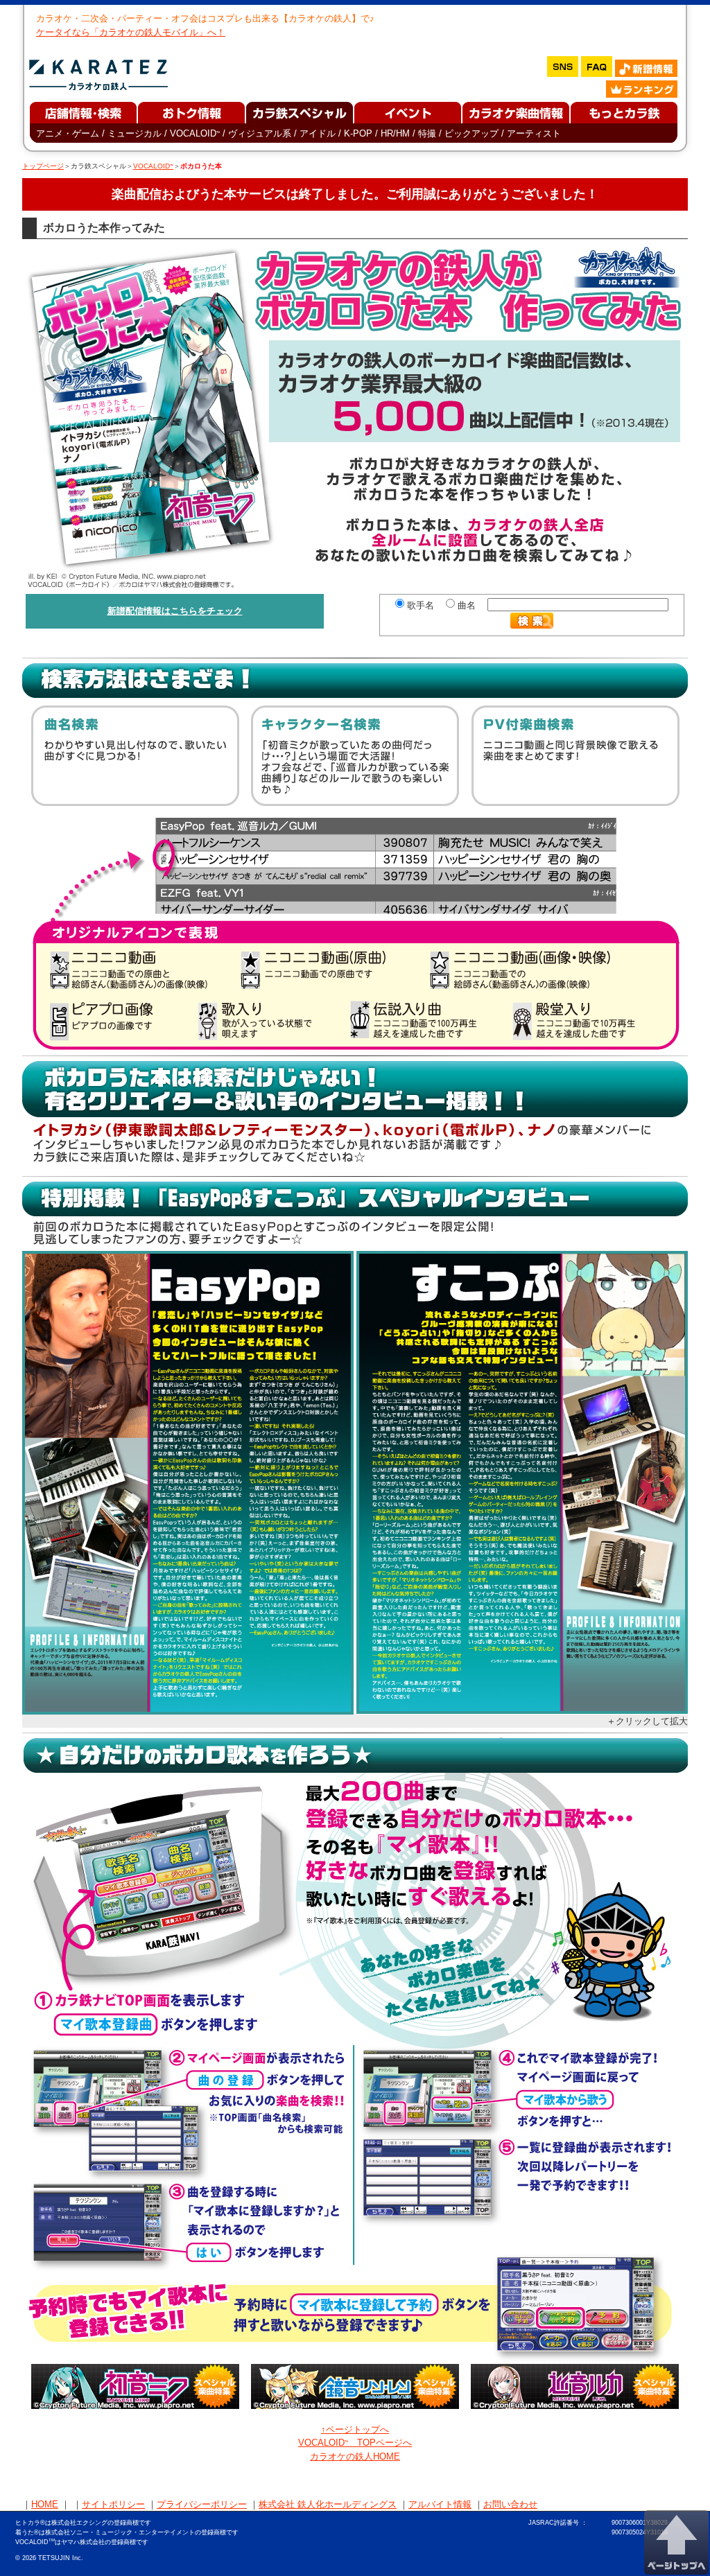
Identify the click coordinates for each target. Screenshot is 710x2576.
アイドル (318, 133)
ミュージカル (135, 133)
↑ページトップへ (355, 2429)
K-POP (358, 133)
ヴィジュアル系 (260, 133)
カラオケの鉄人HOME (355, 2456)
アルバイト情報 (440, 2504)
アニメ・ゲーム (68, 133)
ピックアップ (471, 133)
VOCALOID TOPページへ (355, 2443)
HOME (45, 2504)
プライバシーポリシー (202, 2504)
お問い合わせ (510, 2504)
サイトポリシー (113, 2504)
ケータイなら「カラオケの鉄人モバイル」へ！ (131, 32)
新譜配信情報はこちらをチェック (175, 611)
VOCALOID (195, 133)
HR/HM (395, 133)
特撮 (427, 133)
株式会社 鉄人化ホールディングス (328, 2504)
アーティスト (534, 133)
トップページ (43, 166)
